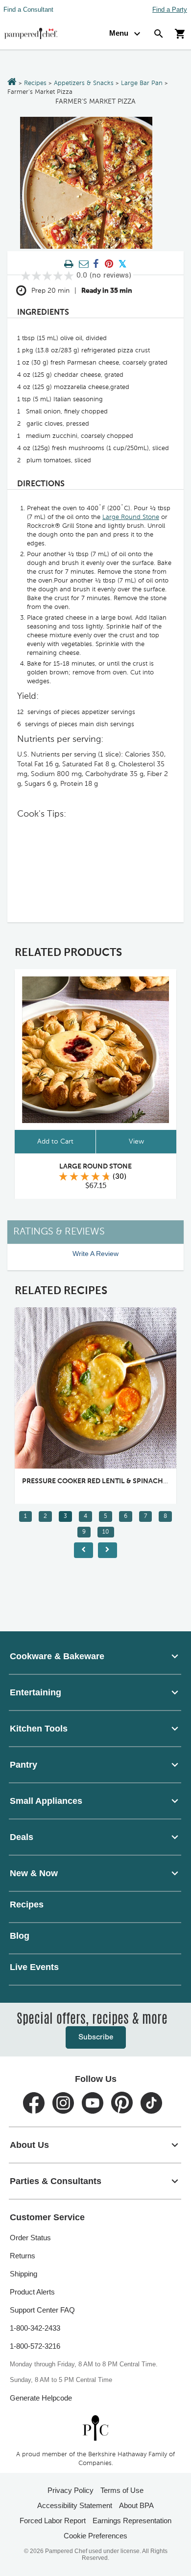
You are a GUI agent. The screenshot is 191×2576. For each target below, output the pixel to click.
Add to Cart (55, 1142)
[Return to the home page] (12, 83)
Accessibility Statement (75, 2505)
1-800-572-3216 (35, 2346)
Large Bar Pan (142, 83)
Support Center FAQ (42, 2310)
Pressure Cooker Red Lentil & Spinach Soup (103, 1481)
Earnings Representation (132, 2521)
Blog (20, 1936)
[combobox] (95, 1656)
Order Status (30, 2238)
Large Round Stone (131, 517)
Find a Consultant (28, 10)
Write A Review (95, 1254)
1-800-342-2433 (35, 2328)
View (136, 1142)
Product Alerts (32, 2292)
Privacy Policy (71, 2490)
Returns (23, 2256)
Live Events (34, 1967)
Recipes (35, 83)
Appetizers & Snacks (84, 83)
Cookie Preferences (95, 2536)
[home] (95, 2428)
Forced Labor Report (53, 2521)
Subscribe (96, 2037)
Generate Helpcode (41, 2398)
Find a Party (170, 10)
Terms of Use (122, 2490)
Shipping (24, 2274)
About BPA (136, 2505)
